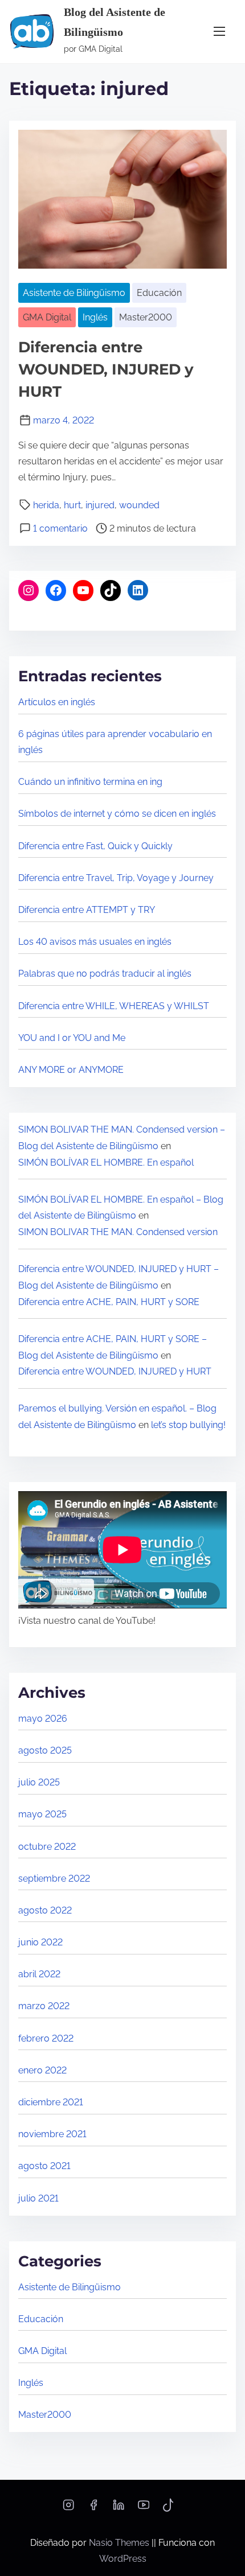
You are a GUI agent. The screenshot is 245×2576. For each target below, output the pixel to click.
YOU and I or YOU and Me (72, 1038)
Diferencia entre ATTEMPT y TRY (87, 910)
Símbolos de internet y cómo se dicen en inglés (117, 814)
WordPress (123, 2559)
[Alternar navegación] (219, 32)
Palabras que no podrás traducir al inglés (105, 974)
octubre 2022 (47, 1847)
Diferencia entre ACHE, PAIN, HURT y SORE (109, 1302)
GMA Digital (47, 317)
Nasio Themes (120, 2543)
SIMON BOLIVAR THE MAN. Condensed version (118, 1232)
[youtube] (144, 2509)
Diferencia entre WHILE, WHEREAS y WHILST (114, 1006)
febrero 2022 (46, 2038)
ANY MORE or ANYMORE (71, 1070)
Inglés (95, 317)
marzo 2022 (44, 2006)
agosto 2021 (44, 2166)
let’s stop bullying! (188, 1425)
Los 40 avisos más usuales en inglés (95, 942)
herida (46, 505)
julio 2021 (38, 2198)
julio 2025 (39, 1782)
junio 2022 (40, 1942)
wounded (139, 505)
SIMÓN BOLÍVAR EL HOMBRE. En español (106, 1163)
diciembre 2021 (51, 2102)
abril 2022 (39, 1974)
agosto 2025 (45, 1750)
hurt (72, 505)
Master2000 (146, 317)
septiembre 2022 (54, 1878)
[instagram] (68, 2509)
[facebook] (93, 2509)
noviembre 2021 (52, 2134)
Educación (159, 293)
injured (100, 505)
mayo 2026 (43, 1719)
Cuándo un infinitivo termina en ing (90, 782)
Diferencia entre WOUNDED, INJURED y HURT (106, 369)
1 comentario (60, 528)
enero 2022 (42, 2070)
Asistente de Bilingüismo (74, 293)
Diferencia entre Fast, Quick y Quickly (95, 846)
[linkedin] (119, 2509)
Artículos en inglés (57, 702)
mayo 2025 (42, 1814)
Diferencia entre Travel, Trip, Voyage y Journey (116, 878)
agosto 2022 (45, 1910)
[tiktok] (168, 2509)
